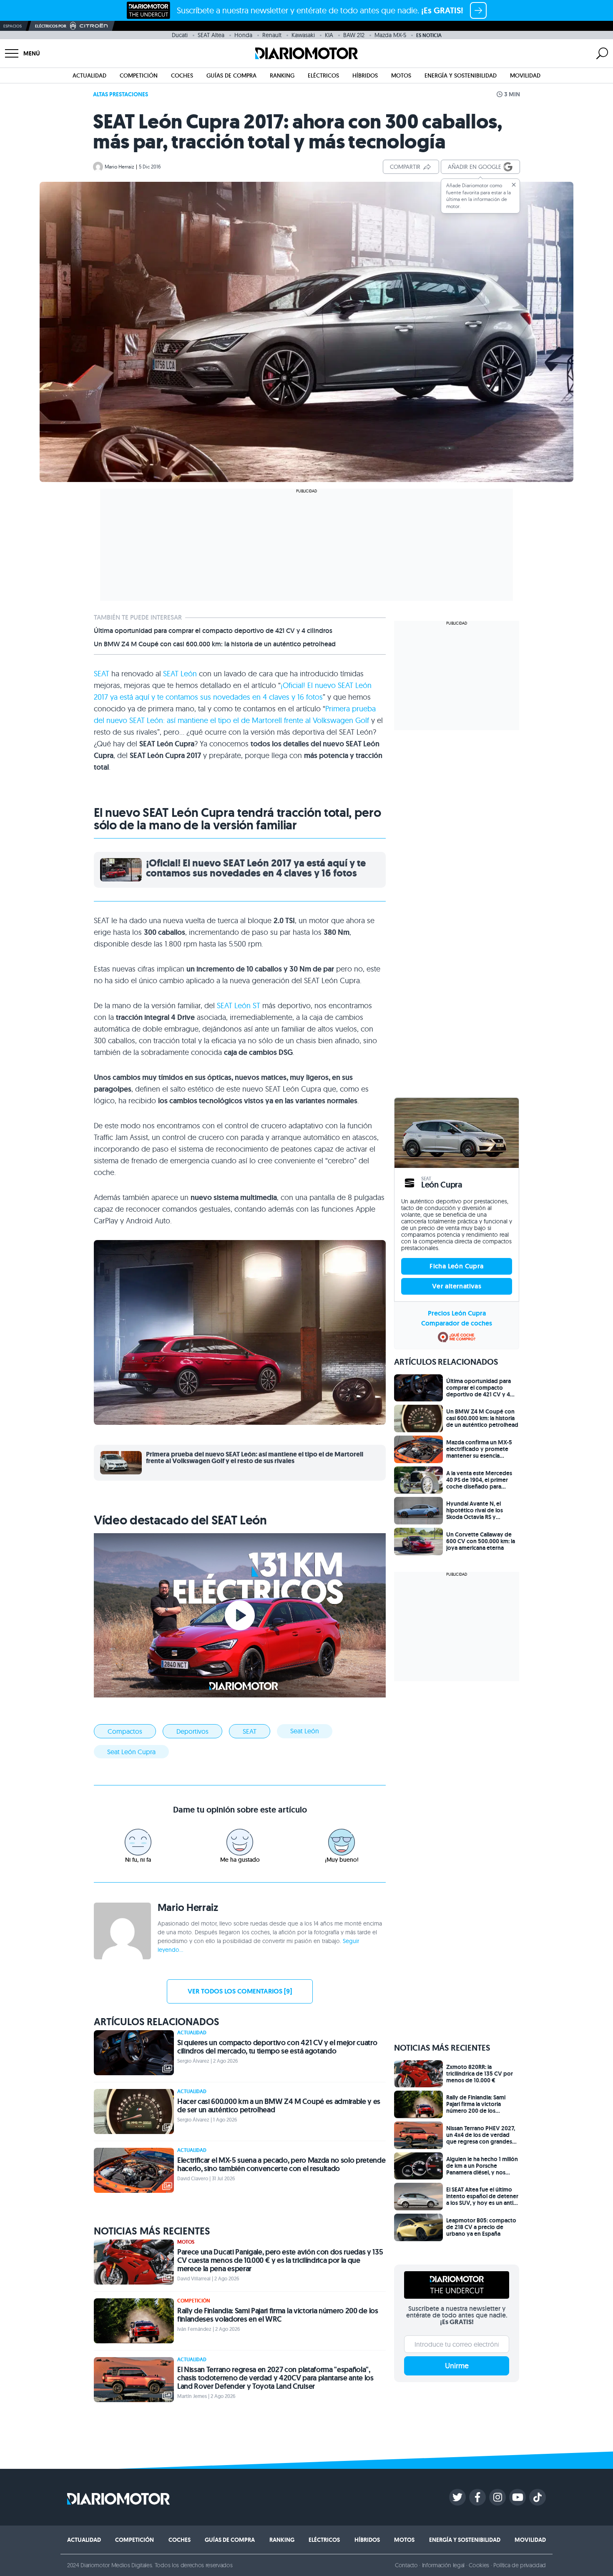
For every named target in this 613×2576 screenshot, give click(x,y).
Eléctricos (323, 75)
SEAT (102, 674)
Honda (243, 35)
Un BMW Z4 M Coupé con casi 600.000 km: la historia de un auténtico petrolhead (215, 644)
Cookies (479, 2565)
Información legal (443, 2565)
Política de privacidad (520, 2565)
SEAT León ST (239, 1006)
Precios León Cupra (457, 1313)
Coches (182, 75)
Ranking (282, 75)
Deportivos (192, 1731)
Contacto (406, 2565)
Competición (139, 75)
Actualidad (89, 75)
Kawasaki (303, 35)
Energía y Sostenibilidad (461, 75)
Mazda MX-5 (390, 35)
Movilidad (525, 75)
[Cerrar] (514, 185)
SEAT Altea (211, 35)
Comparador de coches (457, 1323)
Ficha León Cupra (456, 1266)
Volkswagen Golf (341, 720)
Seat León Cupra (131, 1752)
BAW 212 (354, 35)
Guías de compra (231, 75)
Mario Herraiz (119, 167)
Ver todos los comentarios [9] (240, 1991)
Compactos (125, 1731)
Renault (272, 35)
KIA (329, 35)
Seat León (305, 1731)
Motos (401, 75)
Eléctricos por (51, 26)
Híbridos (365, 75)
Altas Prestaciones (121, 94)
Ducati (180, 35)
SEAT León (180, 674)
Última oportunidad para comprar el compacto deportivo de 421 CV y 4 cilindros (213, 631)
